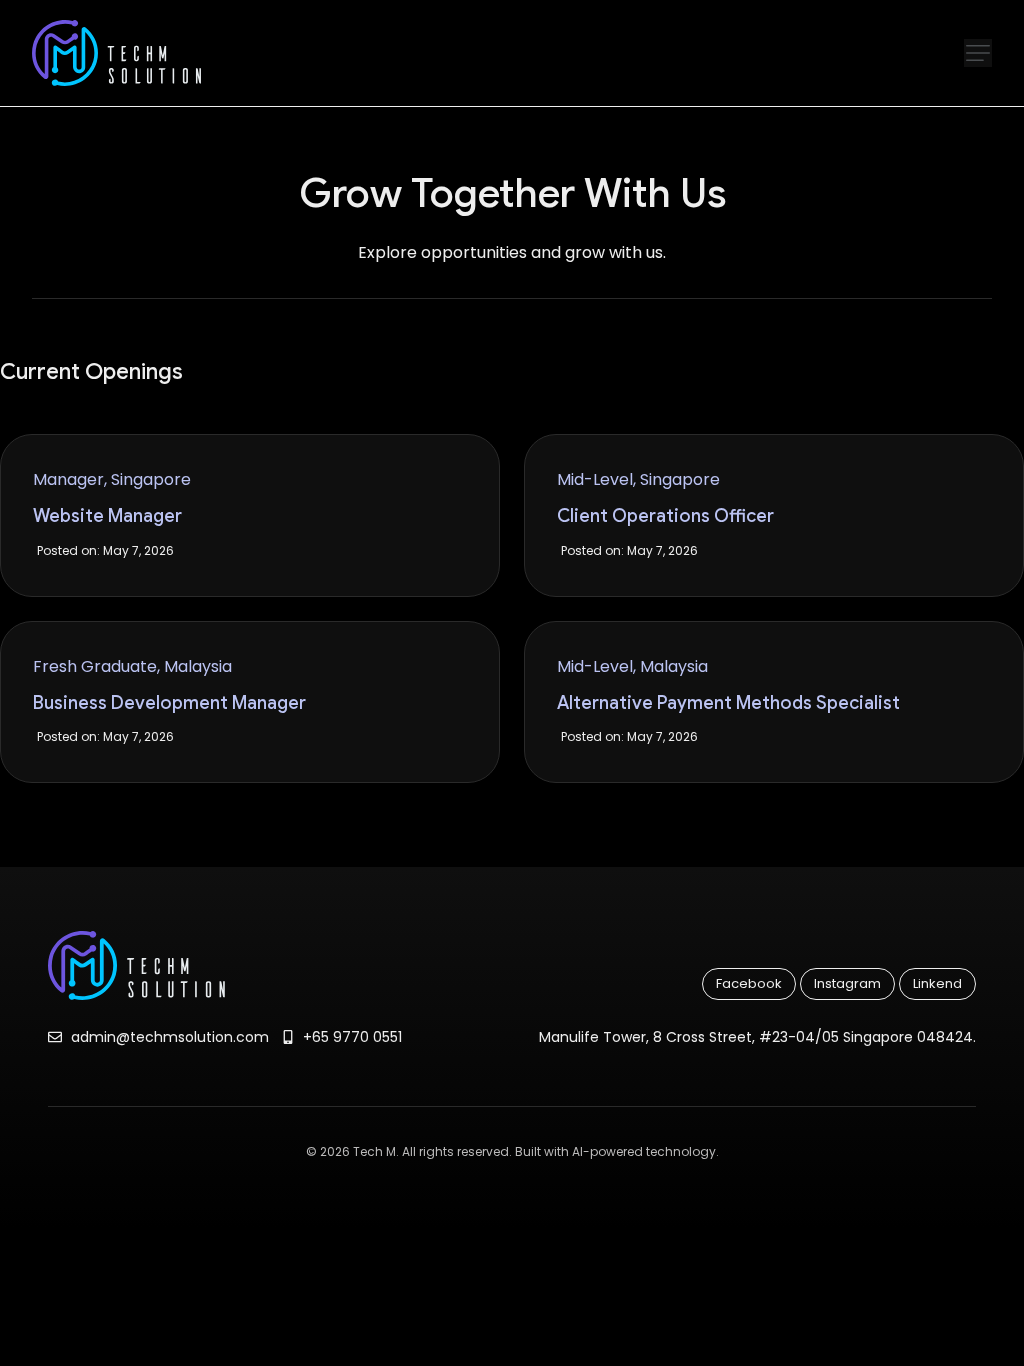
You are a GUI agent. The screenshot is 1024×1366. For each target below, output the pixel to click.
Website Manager (107, 516)
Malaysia (198, 666)
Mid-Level (595, 479)
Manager (68, 479)
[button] (978, 53)
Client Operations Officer (665, 516)
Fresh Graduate (95, 666)
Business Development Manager (169, 703)
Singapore (151, 479)
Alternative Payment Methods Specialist (728, 703)
